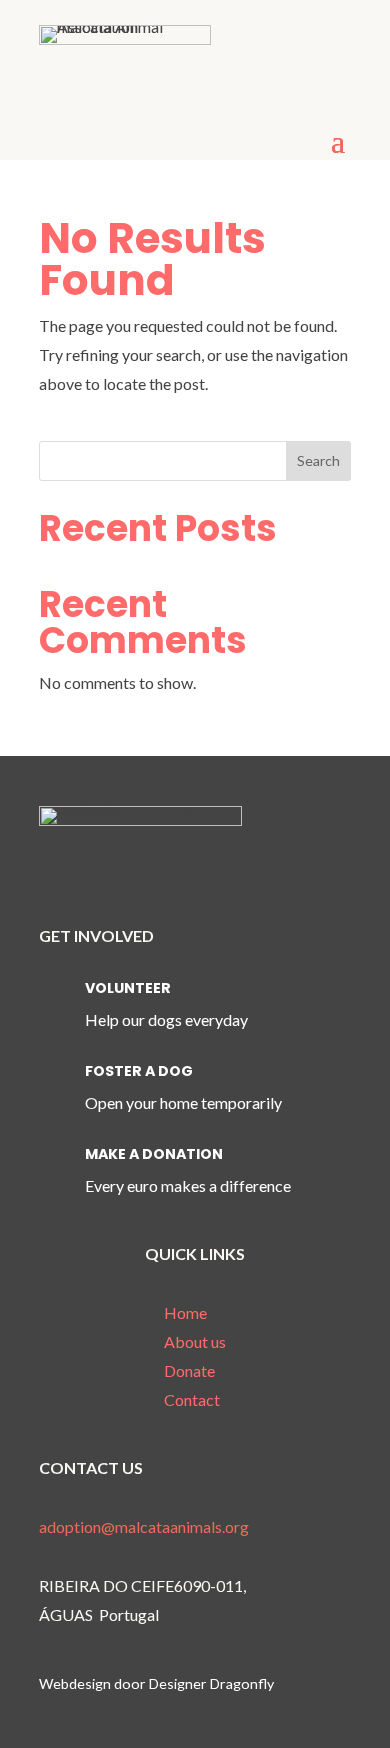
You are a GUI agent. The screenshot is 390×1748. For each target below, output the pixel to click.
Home (185, 1312)
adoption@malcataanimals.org (144, 1526)
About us (195, 1341)
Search (318, 460)
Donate (189, 1370)
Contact (192, 1399)
